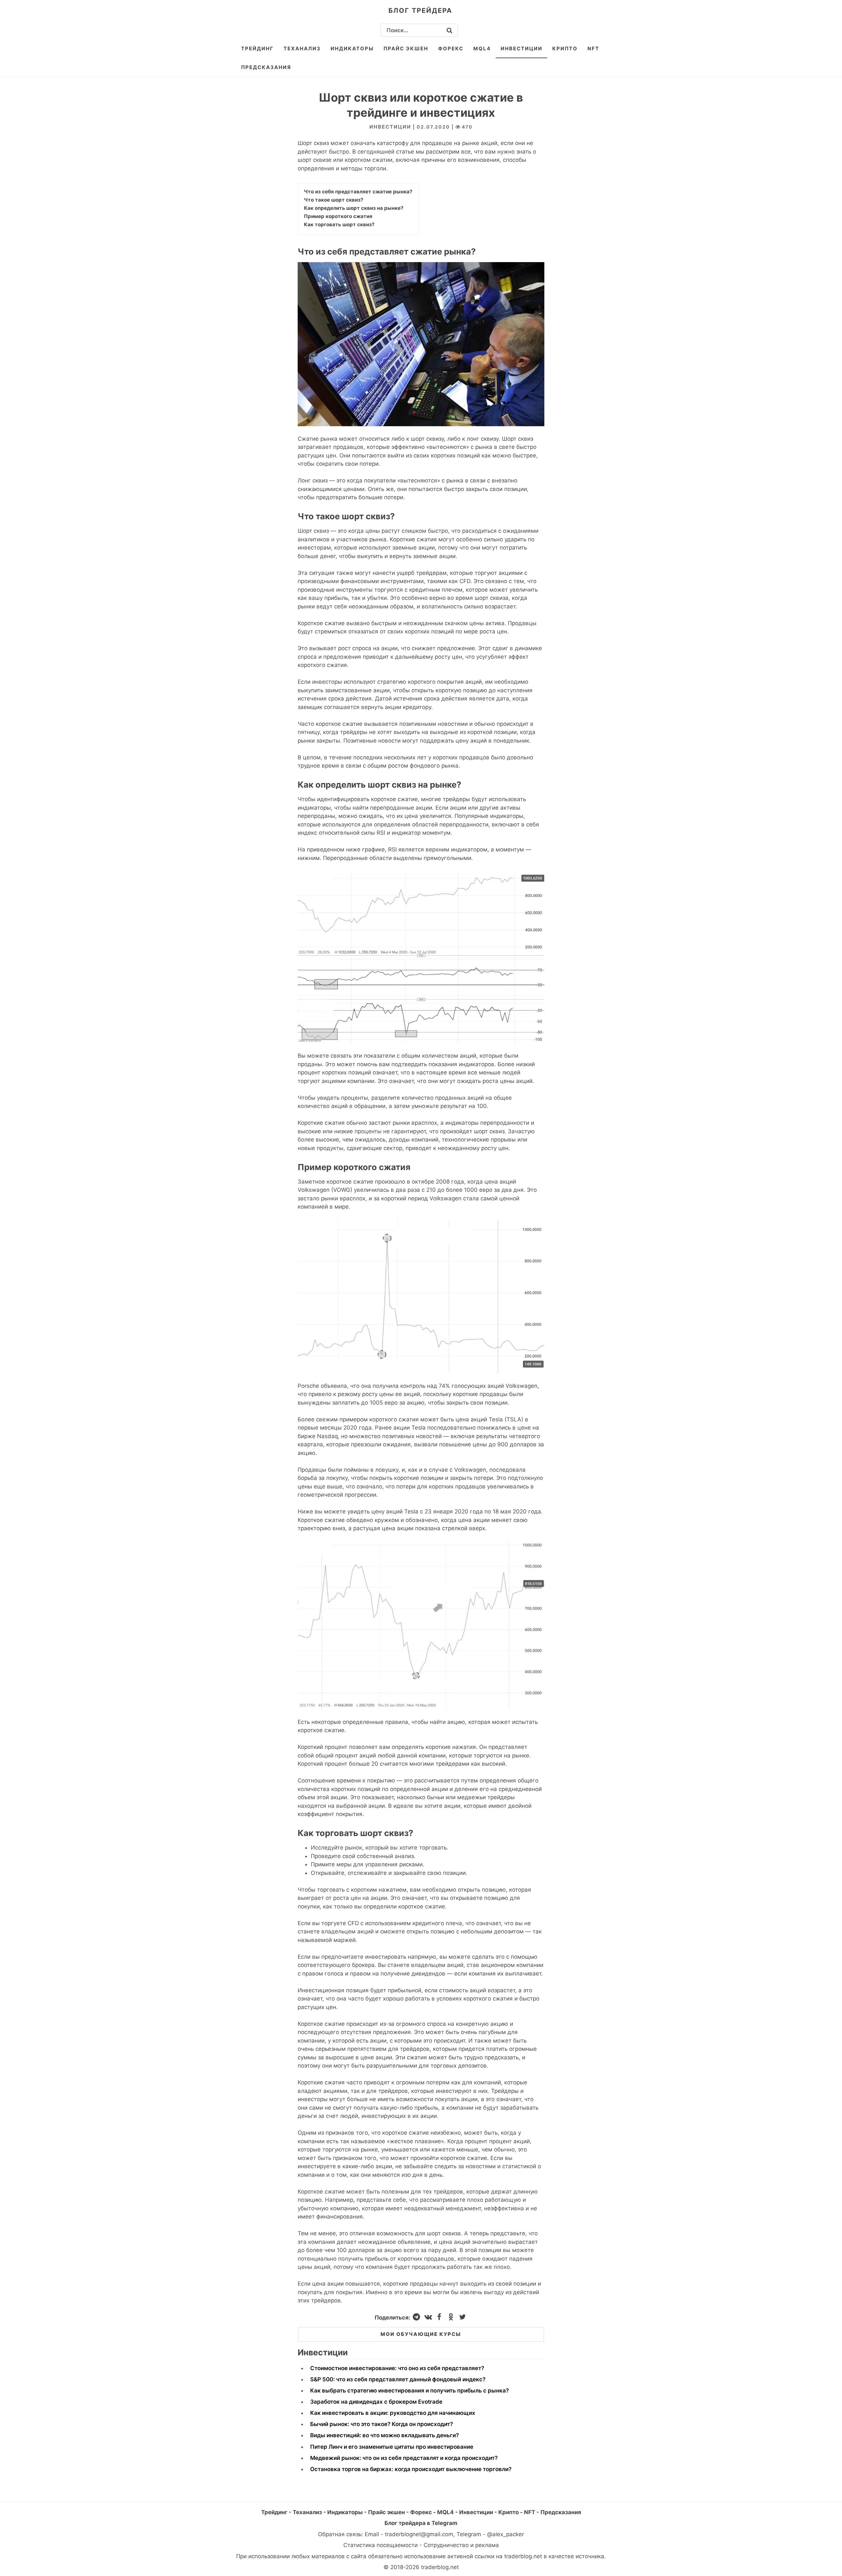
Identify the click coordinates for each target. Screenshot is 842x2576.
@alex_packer (506, 2534)
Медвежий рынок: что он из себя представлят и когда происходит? (404, 2458)
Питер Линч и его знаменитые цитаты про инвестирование (392, 2447)
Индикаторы (352, 49)
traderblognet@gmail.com (419, 2534)
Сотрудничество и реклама (461, 2545)
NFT (593, 49)
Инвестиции (521, 49)
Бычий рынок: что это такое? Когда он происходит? (382, 2424)
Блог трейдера (420, 11)
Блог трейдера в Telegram (421, 2523)
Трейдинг (257, 49)
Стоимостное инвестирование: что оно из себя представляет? (397, 2368)
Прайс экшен (406, 49)
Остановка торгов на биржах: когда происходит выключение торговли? (411, 2469)
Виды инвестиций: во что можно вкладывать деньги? (384, 2435)
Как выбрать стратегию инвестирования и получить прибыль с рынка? (409, 2391)
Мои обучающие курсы (421, 2334)
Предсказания (266, 67)
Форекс (451, 49)
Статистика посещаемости (381, 2545)
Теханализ (302, 49)
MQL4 (482, 49)
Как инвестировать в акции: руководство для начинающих (393, 2413)
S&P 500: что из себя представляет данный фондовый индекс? (398, 2379)
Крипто (565, 49)
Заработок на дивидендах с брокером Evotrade (376, 2402)
